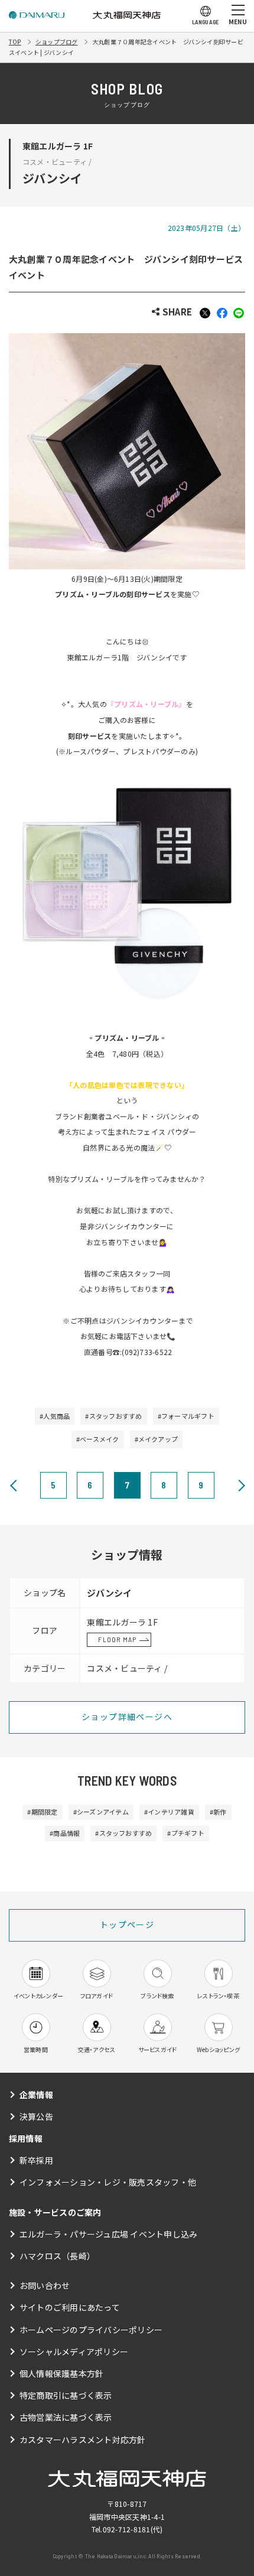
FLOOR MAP (117, 1639)
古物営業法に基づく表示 (66, 2417)
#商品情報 (65, 1833)
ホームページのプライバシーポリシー (91, 2330)
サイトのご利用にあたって (70, 2307)
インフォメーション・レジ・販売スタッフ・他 (108, 2182)
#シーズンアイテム (101, 1812)
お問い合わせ (45, 2285)
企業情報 (36, 2095)
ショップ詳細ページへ (127, 1717)
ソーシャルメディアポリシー (74, 2352)
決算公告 (36, 2116)
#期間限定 (42, 1812)
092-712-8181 (127, 2529)
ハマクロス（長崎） (57, 2256)
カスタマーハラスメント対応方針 (83, 2440)
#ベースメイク (98, 1439)
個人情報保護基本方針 (61, 2373)
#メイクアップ (157, 1439)
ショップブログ (57, 42)
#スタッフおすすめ (113, 1416)
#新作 (218, 1812)
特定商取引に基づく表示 (66, 2395)
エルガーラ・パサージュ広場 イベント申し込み (108, 2234)
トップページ (127, 1924)
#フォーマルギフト (186, 1416)
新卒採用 (36, 2160)
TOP (15, 42)
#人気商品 (55, 1416)
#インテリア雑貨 (169, 1812)
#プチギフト (185, 1833)
